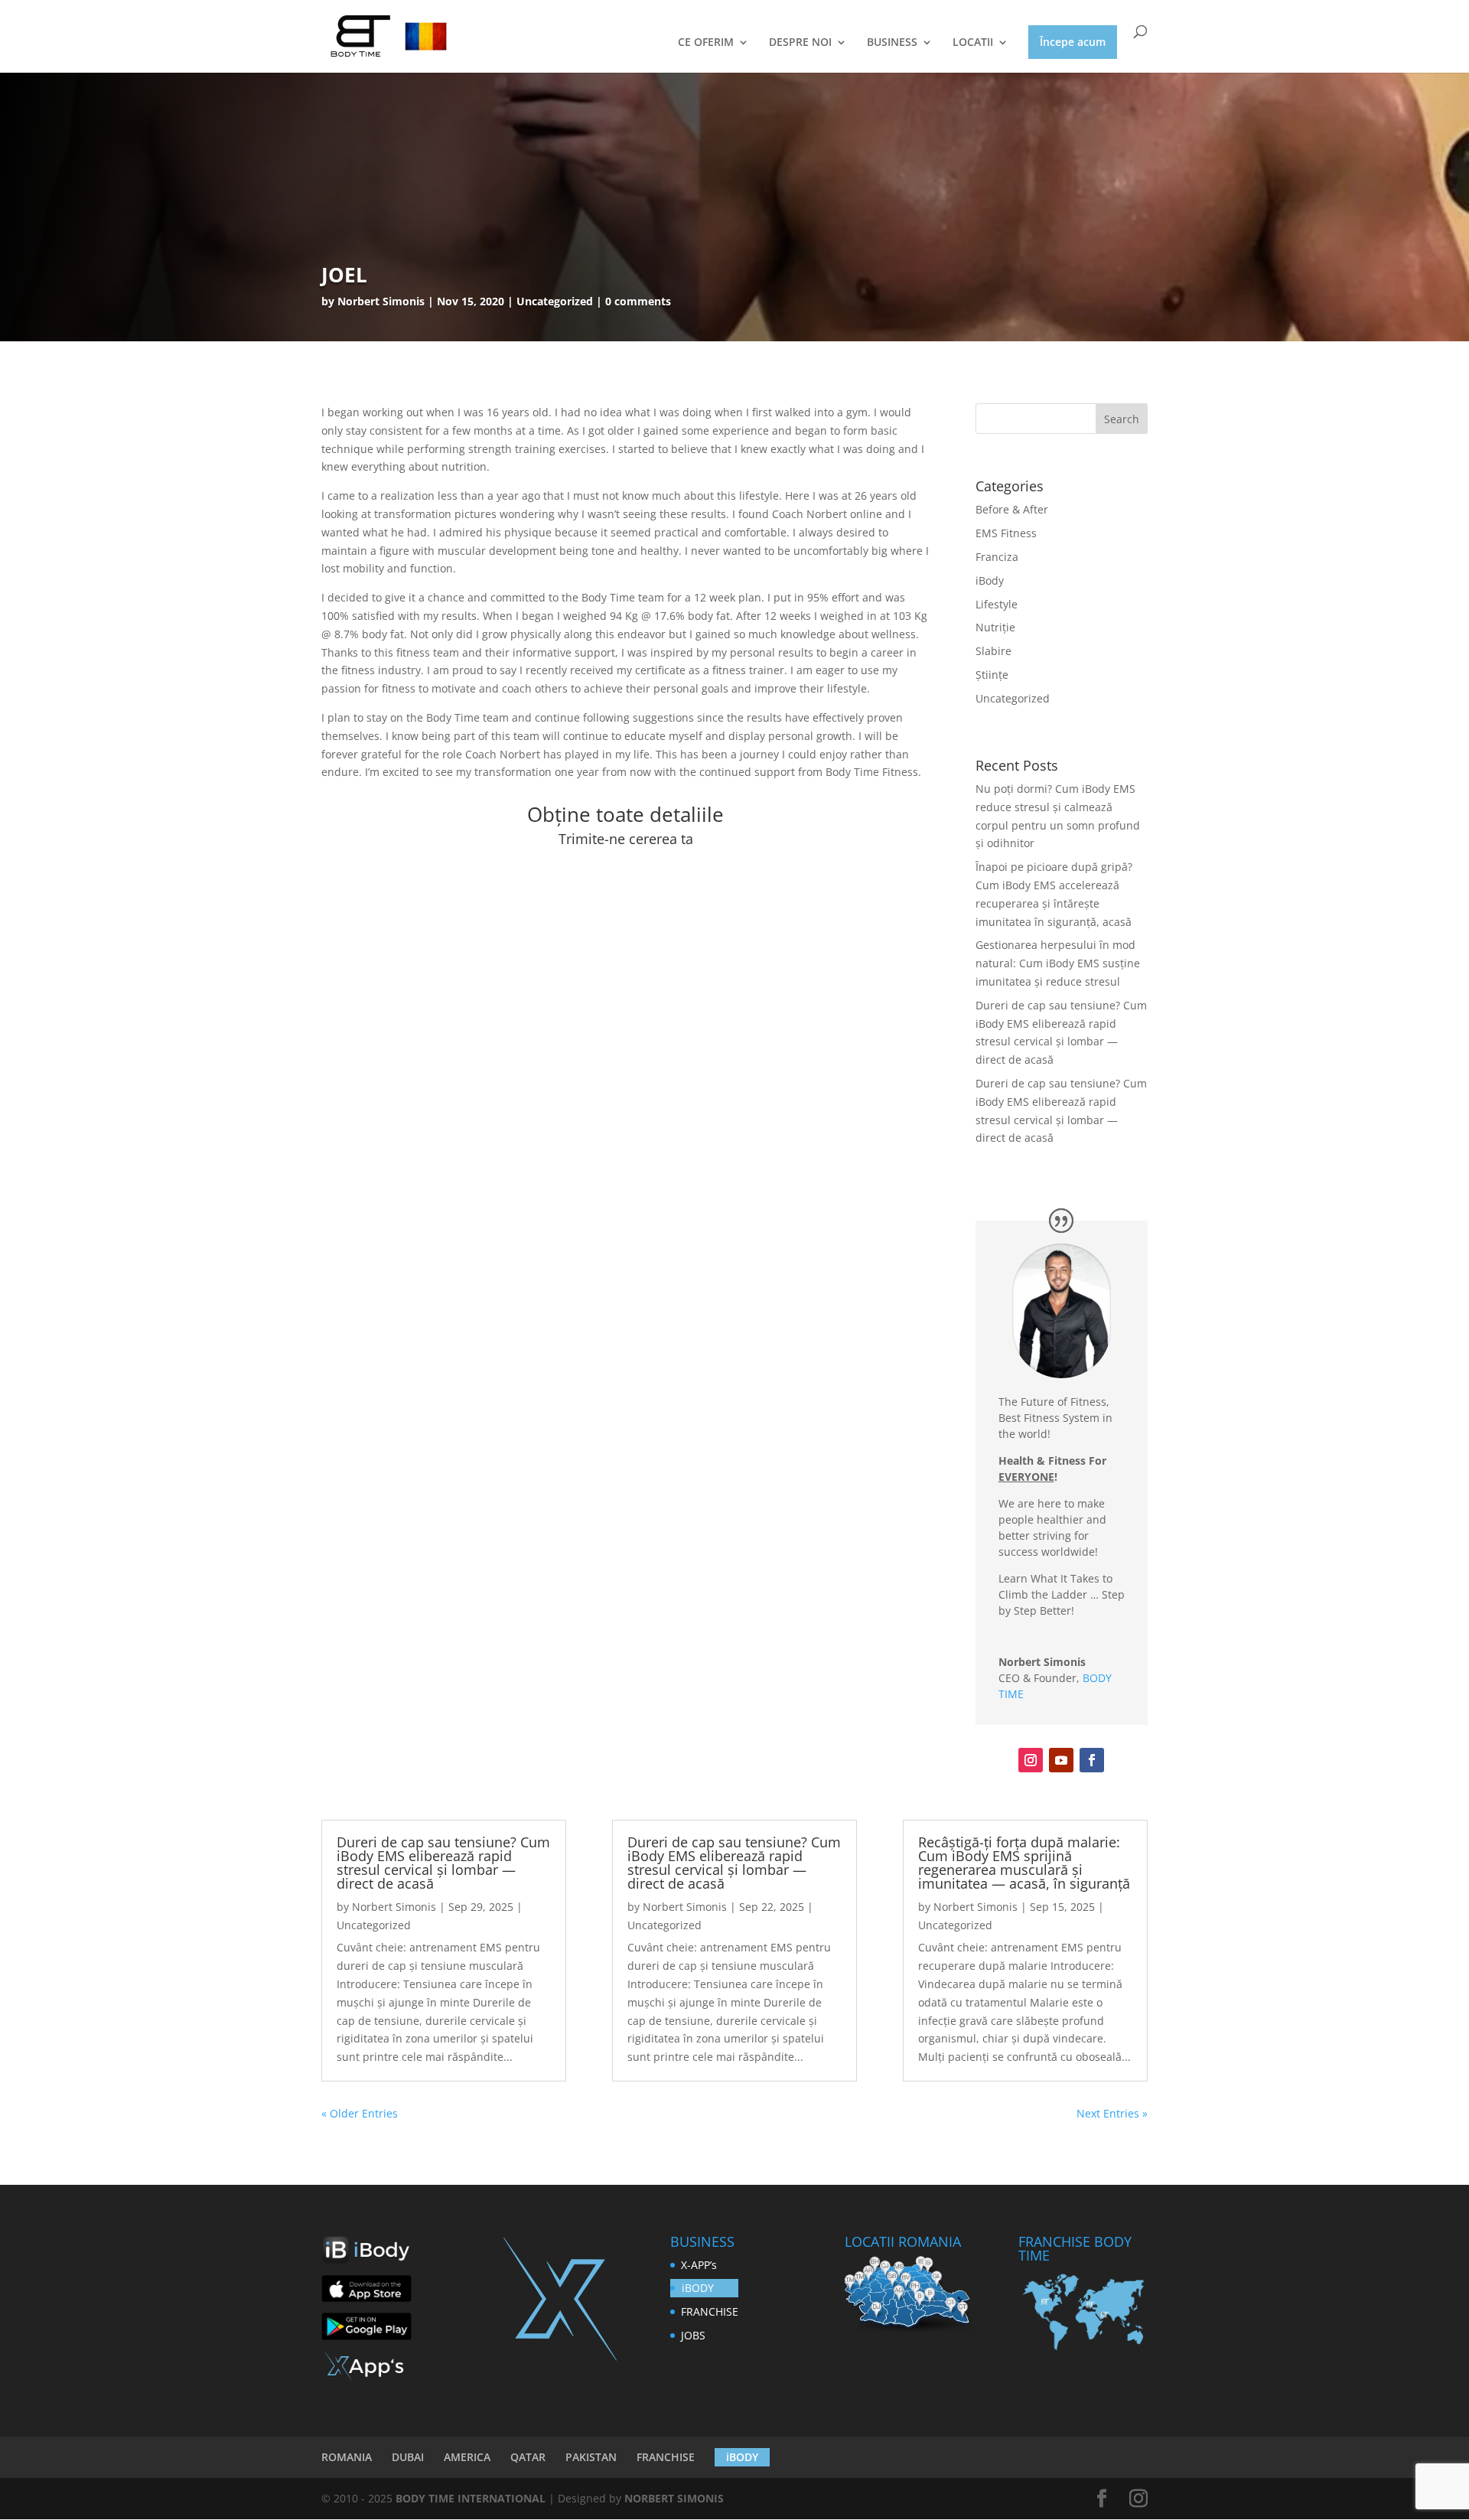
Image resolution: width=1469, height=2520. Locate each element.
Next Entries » (1112, 2113)
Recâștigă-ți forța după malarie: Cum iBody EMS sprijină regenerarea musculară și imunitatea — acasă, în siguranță (1024, 1863)
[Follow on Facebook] (1092, 1760)
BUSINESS (892, 43)
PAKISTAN (591, 2457)
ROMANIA (347, 2457)
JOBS (693, 2335)
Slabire (993, 651)
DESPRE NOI (800, 43)
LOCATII (973, 43)
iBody (990, 580)
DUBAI (408, 2457)
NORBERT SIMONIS (674, 2498)
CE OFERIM (706, 43)
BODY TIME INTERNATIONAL (471, 2498)
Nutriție (995, 627)
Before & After (1012, 509)
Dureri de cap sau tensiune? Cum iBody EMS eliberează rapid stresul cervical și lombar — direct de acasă (443, 1863)
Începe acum (1073, 42)
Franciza (997, 557)
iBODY (698, 2288)
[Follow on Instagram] (1031, 1760)
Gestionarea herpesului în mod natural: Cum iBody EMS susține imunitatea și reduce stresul (1058, 963)
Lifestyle (997, 604)
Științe (992, 675)
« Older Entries (360, 2113)
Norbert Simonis (381, 301)
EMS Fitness (1006, 533)
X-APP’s (699, 2265)
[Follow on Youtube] (1061, 1760)
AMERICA (467, 2457)
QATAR (528, 2457)
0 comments (638, 301)
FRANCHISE (710, 2311)
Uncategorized (1013, 698)
